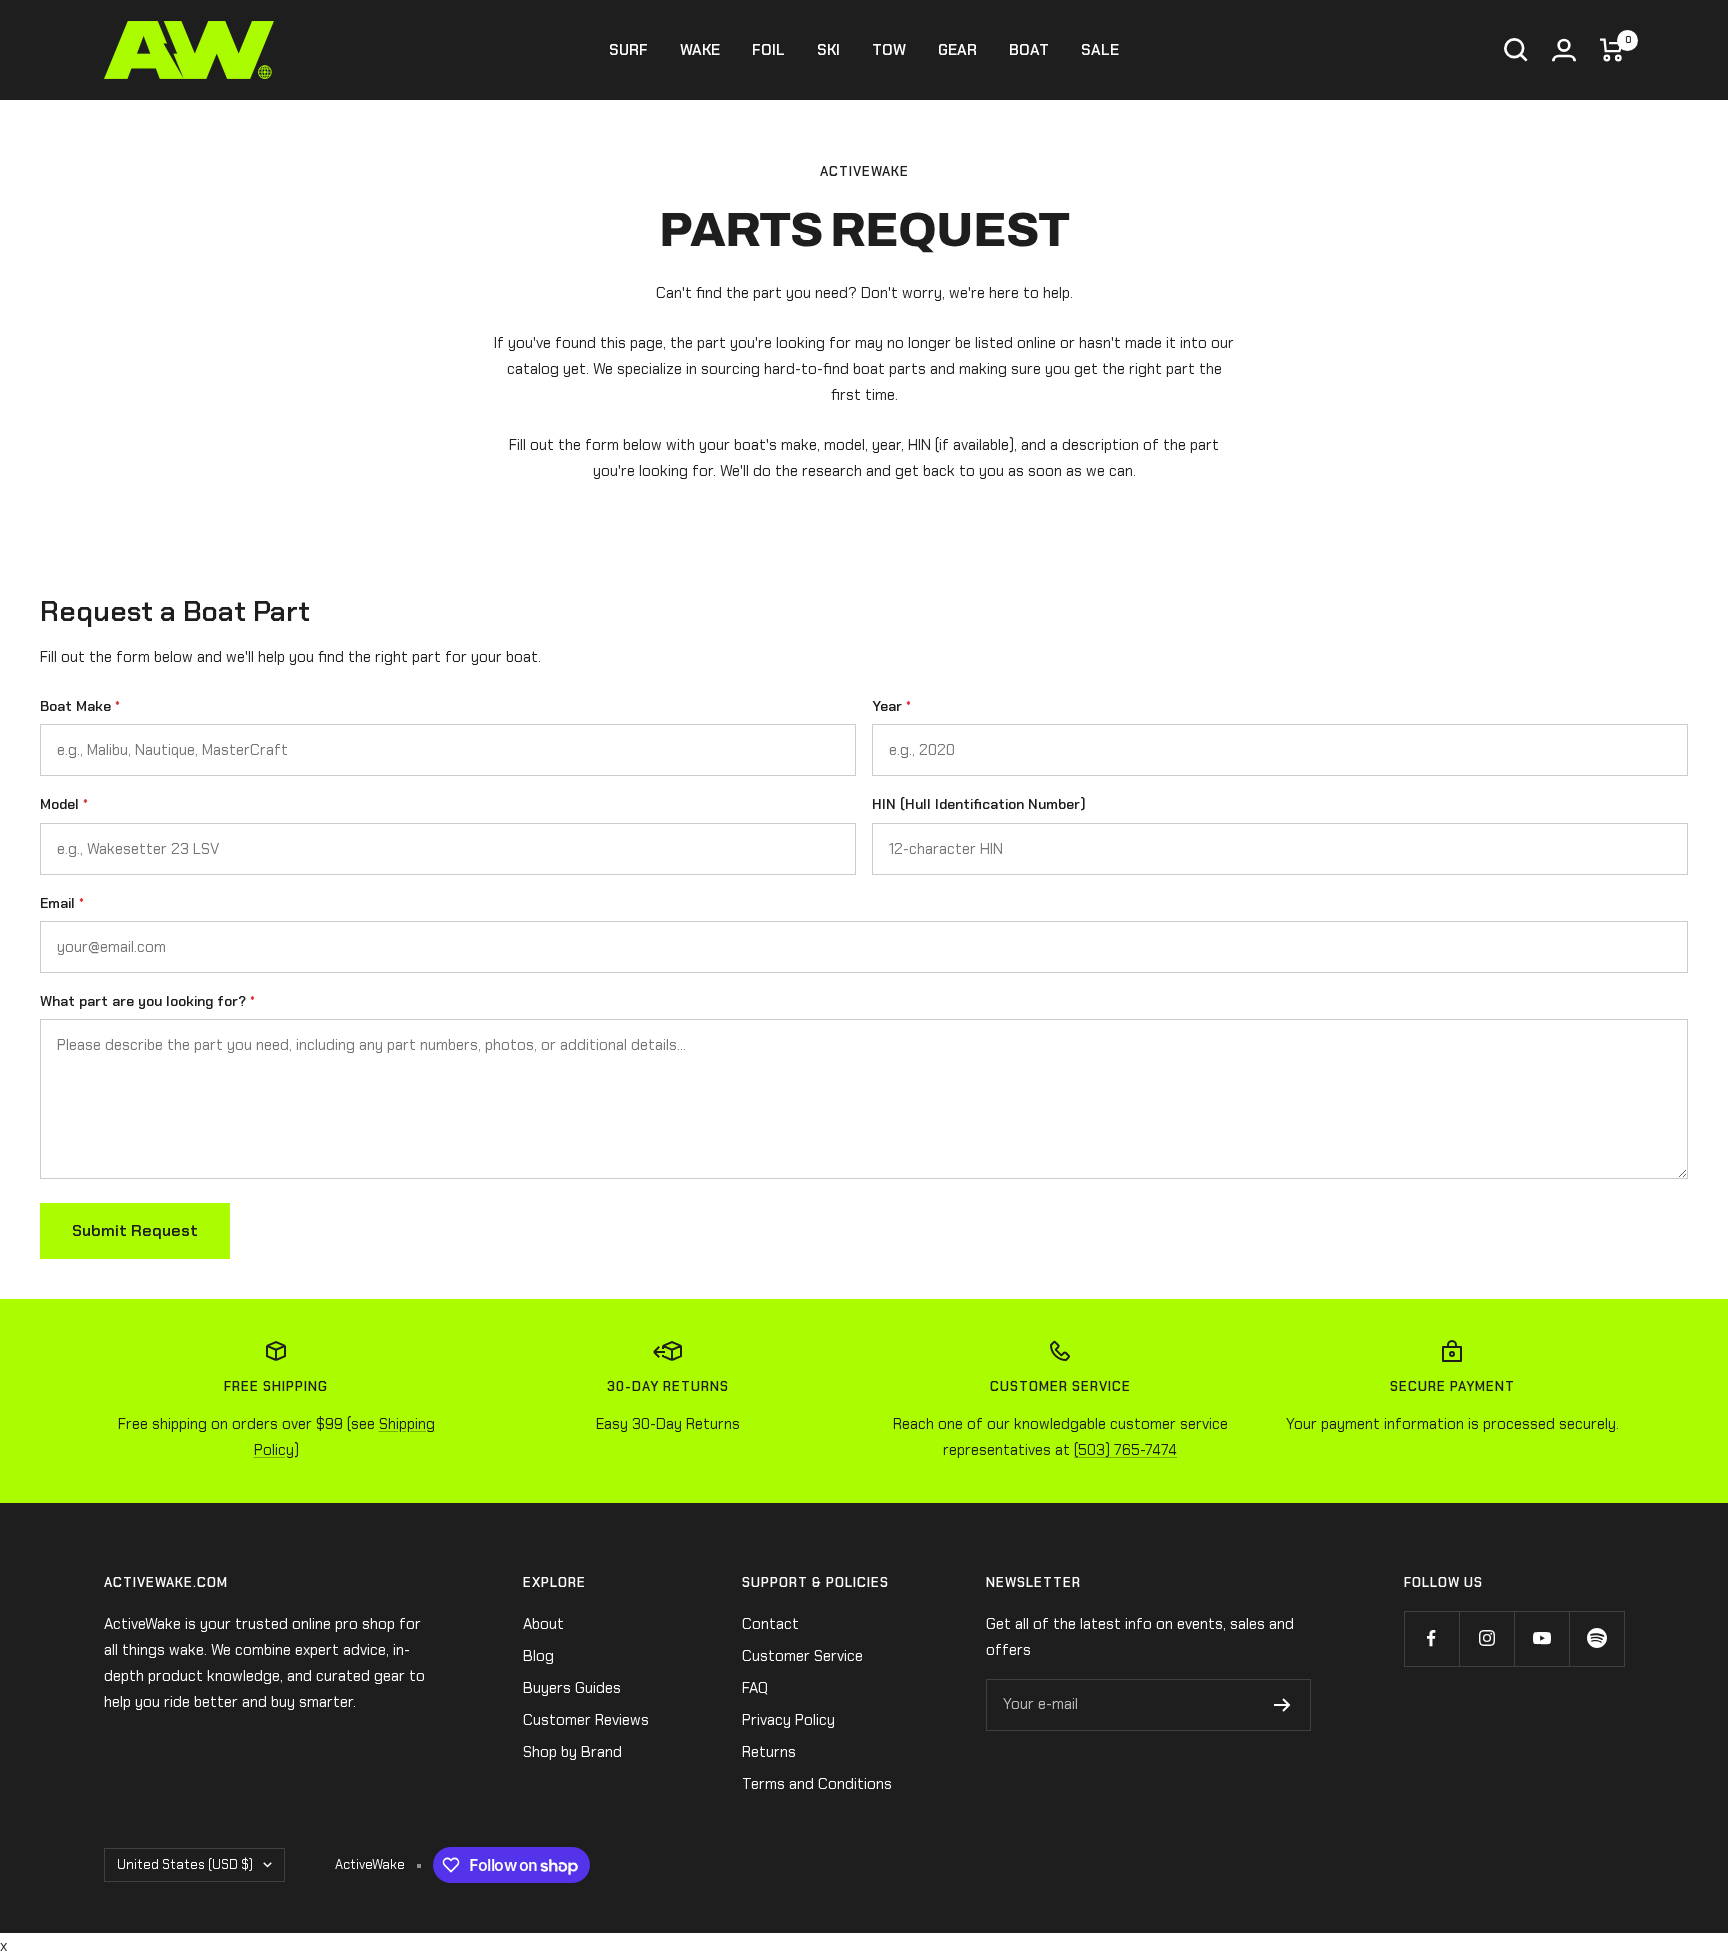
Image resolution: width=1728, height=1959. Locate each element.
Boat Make (80, 706)
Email (62, 903)
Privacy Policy (788, 1720)
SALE (1100, 50)
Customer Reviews (586, 1720)
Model (64, 804)
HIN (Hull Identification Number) (979, 804)
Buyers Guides (572, 1688)
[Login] (1564, 50)
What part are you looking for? (147, 1001)
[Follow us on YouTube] (1541, 1638)
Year (891, 706)
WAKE (700, 50)
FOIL (768, 50)
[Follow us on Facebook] (1431, 1638)
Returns (769, 1752)
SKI (828, 50)
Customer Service (802, 1656)
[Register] (1282, 1705)
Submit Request (135, 1230)
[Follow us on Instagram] (1486, 1638)
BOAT (1029, 50)
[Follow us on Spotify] (1596, 1638)
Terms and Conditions (817, 1784)
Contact (770, 1624)
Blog (538, 1656)
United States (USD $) (185, 1864)
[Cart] (1612, 50)
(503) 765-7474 (1125, 1450)
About (543, 1624)
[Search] (1516, 50)
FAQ (755, 1688)
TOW (889, 50)
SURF (628, 50)
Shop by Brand (572, 1752)
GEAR (957, 50)
